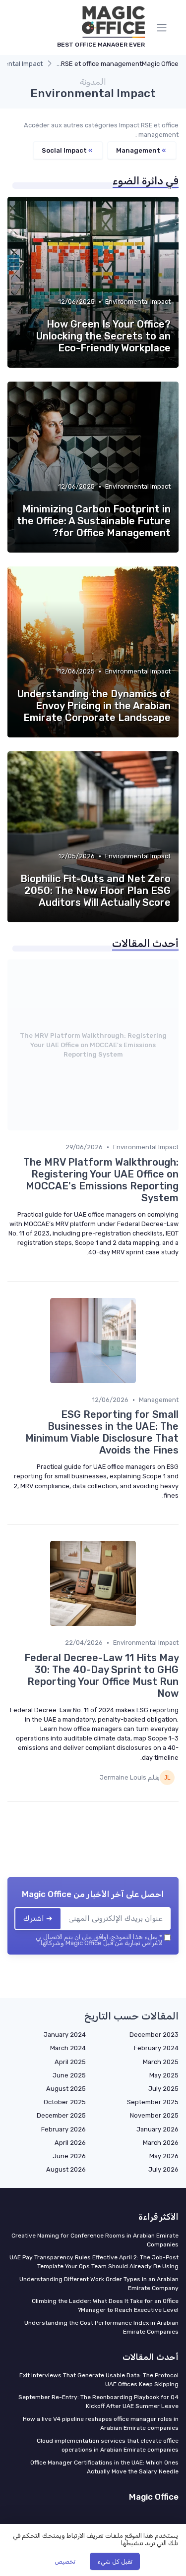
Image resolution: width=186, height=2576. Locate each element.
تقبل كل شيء (115, 2562)
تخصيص (65, 2562)
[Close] (163, 1260)
